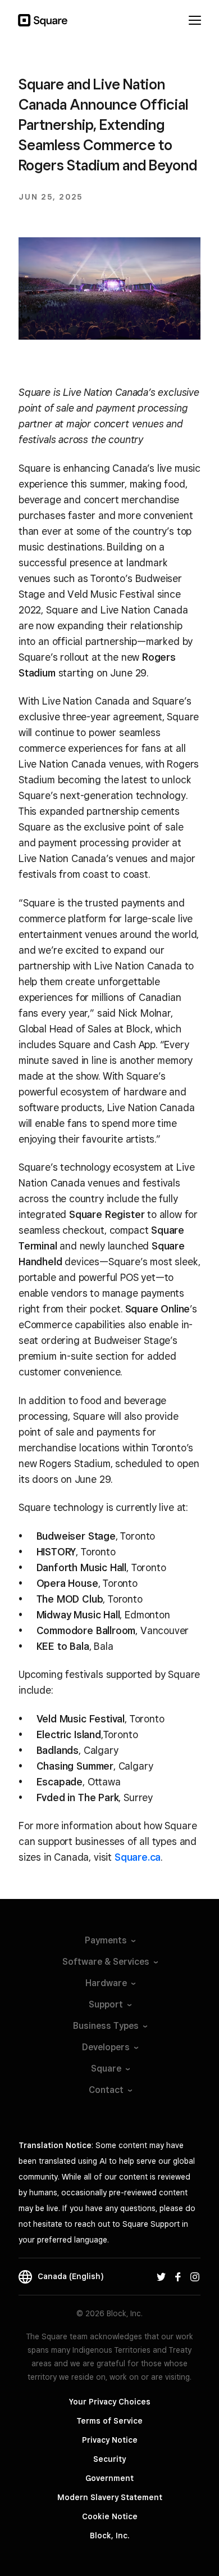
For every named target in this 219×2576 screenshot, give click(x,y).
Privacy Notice (110, 2440)
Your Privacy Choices (110, 2402)
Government (109, 2478)
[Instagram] (195, 2276)
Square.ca (138, 1857)
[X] (161, 2276)
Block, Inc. (109, 2536)
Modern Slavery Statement (110, 2497)
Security (109, 2459)
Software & (106, 1962)
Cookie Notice (110, 2516)
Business (106, 2026)
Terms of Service (109, 2421)
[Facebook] (178, 2276)
